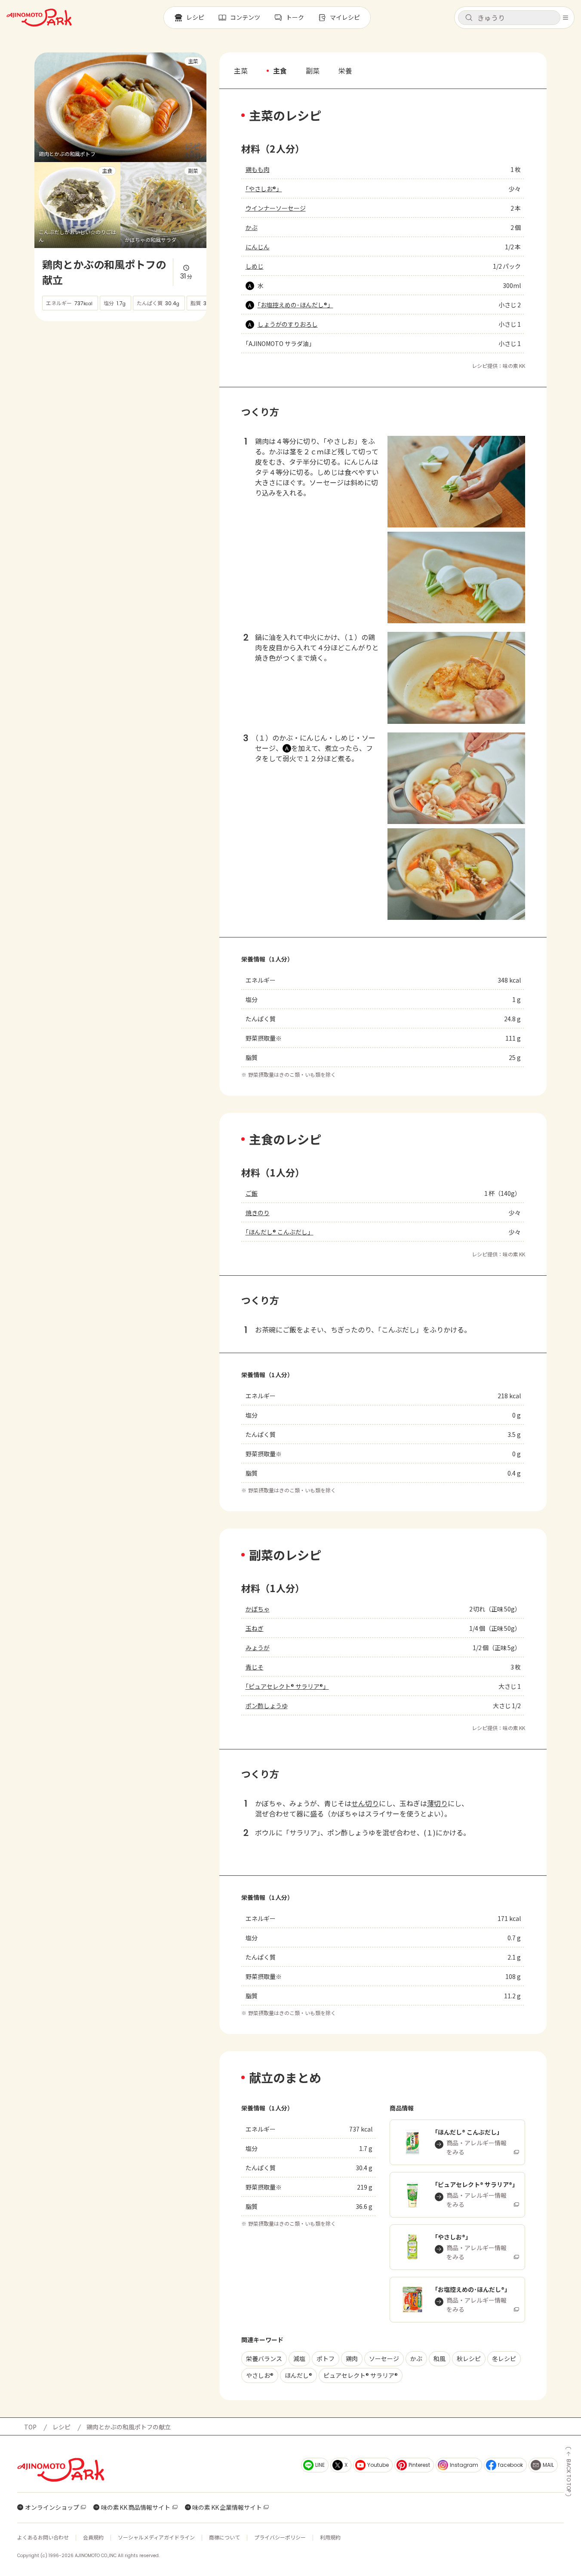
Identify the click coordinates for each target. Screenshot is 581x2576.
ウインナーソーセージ (276, 208)
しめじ (255, 266)
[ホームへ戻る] (39, 18)
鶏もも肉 (258, 169)
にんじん (258, 247)
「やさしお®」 (264, 189)
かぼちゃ (258, 1609)
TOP (30, 2427)
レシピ (61, 2427)
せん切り (365, 1803)
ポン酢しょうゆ (267, 1706)
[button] (509, 18)
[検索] (469, 18)
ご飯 (252, 1193)
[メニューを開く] (566, 18)
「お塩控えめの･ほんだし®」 (295, 305)
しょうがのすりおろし (288, 324)
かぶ (252, 227)
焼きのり (258, 1213)
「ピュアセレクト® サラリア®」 (287, 1686)
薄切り (437, 1803)
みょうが (258, 1648)
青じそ (255, 1667)
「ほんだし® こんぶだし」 (280, 1232)
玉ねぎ (255, 1628)
